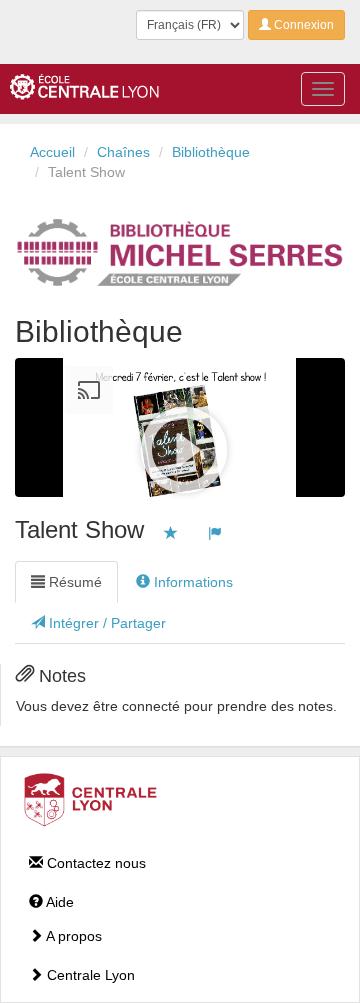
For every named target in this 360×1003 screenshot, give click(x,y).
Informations (191, 582)
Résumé (73, 582)
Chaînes (123, 152)
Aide (58, 902)
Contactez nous (94, 863)
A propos (72, 936)
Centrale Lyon (89, 975)
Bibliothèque (211, 152)
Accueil (52, 152)
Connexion (302, 25)
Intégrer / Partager (105, 623)
